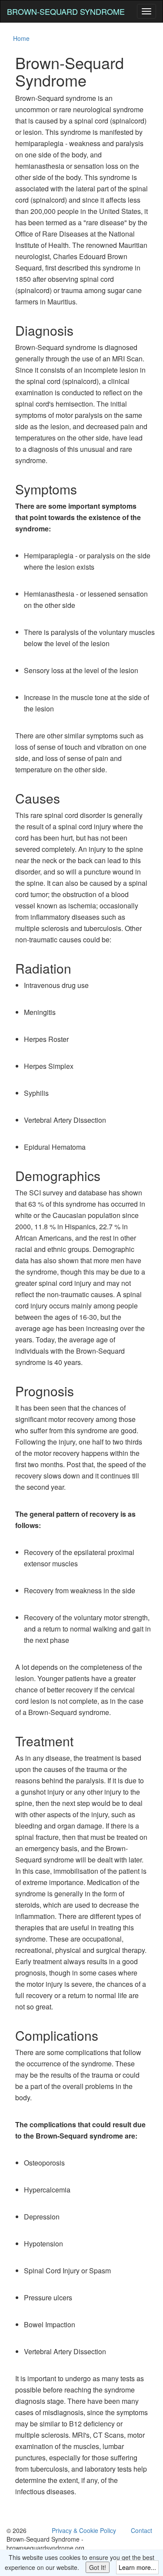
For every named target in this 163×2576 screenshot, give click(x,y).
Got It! (98, 2567)
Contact (141, 2530)
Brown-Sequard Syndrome (66, 11)
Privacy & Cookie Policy (84, 2530)
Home (21, 38)
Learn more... (137, 2567)
